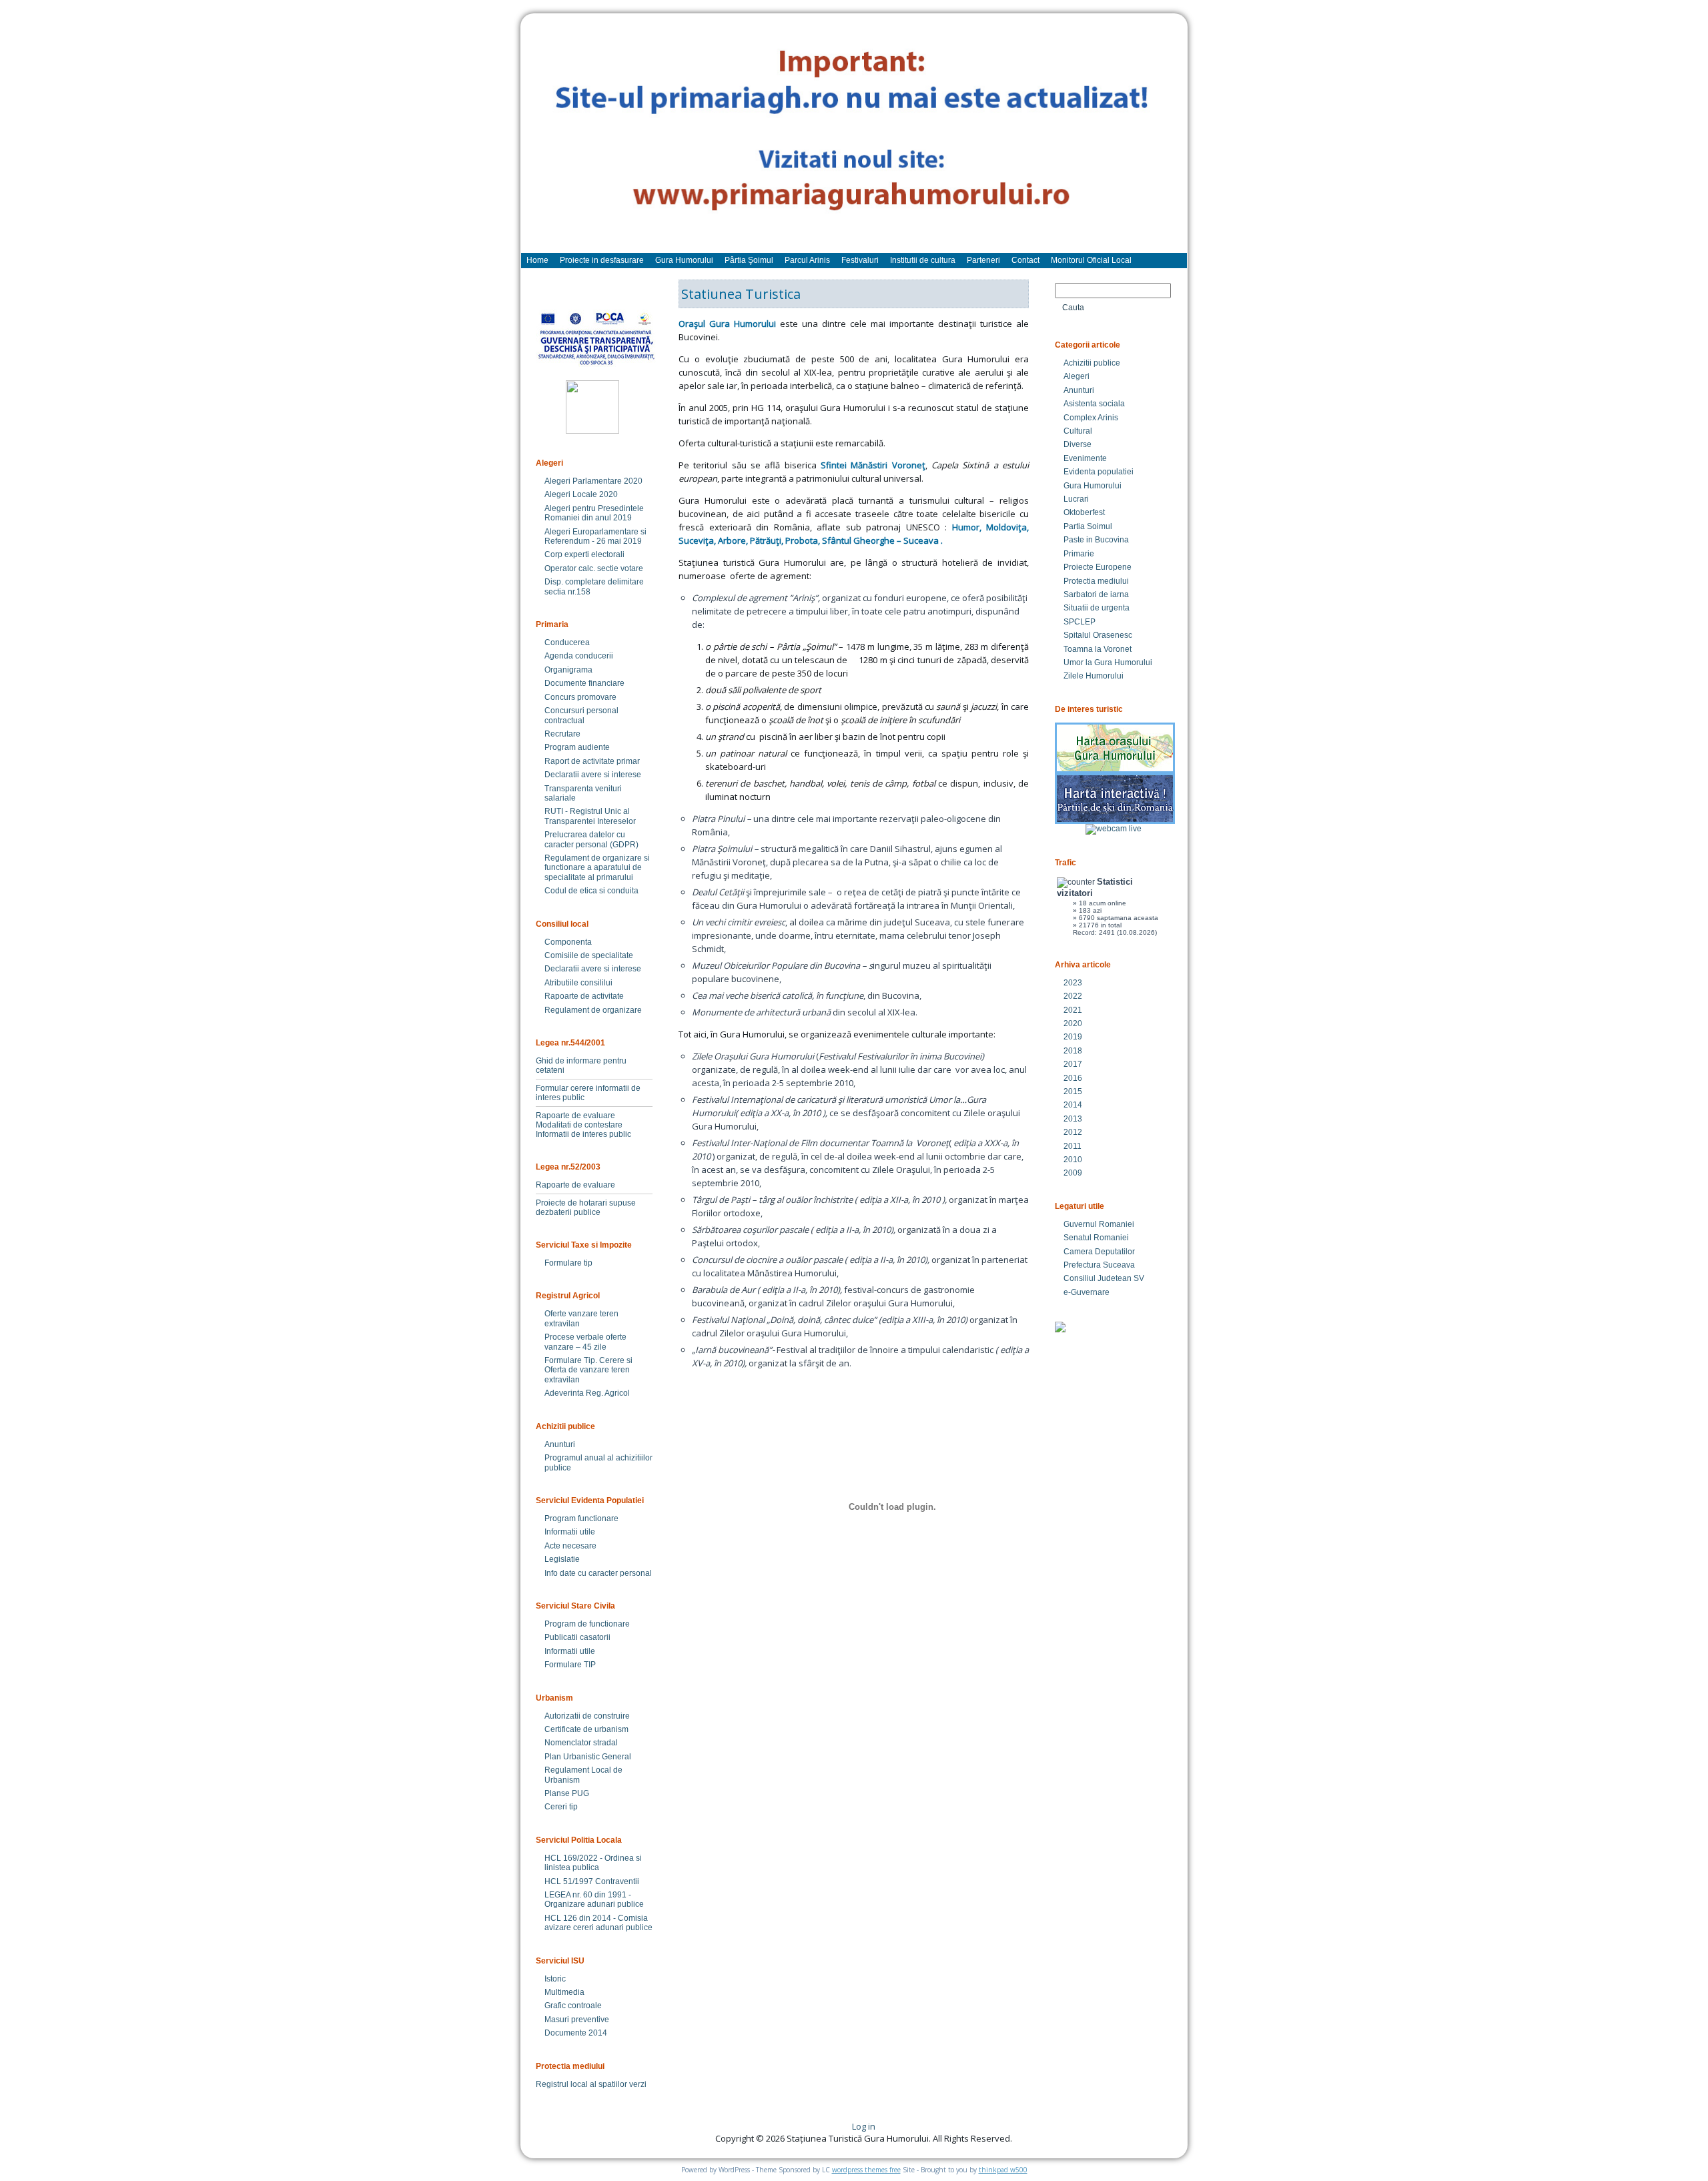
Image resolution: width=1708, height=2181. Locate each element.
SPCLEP (1080, 622)
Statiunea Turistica (741, 294)
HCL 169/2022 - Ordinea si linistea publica (593, 1863)
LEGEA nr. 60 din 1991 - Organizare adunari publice (594, 1899)
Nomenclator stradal (581, 1743)
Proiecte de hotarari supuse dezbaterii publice (586, 1208)
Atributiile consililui (578, 983)
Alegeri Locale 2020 (581, 494)
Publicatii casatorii (577, 1637)
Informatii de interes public (583, 1134)
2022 (1073, 996)
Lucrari (1076, 499)
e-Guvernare (1087, 1292)
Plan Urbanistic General (588, 1757)
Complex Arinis (1091, 418)
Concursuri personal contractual (581, 715)
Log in (864, 2126)
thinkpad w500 (1003, 2170)
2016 (1073, 1078)
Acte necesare (570, 1546)
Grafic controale (573, 2006)
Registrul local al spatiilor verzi (591, 2084)
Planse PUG (567, 1793)
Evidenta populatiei (1099, 472)
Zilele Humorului (1094, 676)
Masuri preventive (577, 2020)
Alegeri (1077, 376)
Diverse (1078, 444)
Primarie (1079, 554)
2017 (1073, 1064)
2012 (1073, 1132)
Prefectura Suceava (1099, 1265)
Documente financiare (584, 683)
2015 (1073, 1092)
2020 (1073, 1023)
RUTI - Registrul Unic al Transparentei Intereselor (590, 816)
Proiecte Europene (1098, 567)
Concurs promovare (580, 697)
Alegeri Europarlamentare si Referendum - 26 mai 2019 (595, 536)
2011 (1073, 1146)
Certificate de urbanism (586, 1729)
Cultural (1078, 431)
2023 (1073, 983)
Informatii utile (570, 1532)
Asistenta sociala (1094, 404)
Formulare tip (568, 1263)
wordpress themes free (866, 2170)
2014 (1073, 1105)
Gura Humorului (1093, 486)
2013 (1073, 1119)
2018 (1073, 1051)
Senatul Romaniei (1096, 1238)
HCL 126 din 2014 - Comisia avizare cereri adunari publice (598, 1923)
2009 (1073, 1173)
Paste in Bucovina (1096, 540)
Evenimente (1085, 458)
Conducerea (567, 642)
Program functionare (581, 1518)
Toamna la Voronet (1098, 649)
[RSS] (542, 2131)
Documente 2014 (576, 2033)
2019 (1073, 1037)
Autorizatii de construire (587, 1716)
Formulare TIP (570, 1665)
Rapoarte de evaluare (575, 1116)
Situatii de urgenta (1097, 608)
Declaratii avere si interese (593, 775)
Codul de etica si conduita (591, 891)
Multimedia (564, 1992)
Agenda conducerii (579, 656)
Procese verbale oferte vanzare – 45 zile (585, 1342)
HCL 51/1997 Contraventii (592, 1881)
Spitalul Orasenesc (1098, 635)
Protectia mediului (1096, 581)
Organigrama (568, 670)
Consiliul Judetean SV (1104, 1278)
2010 (1073, 1160)
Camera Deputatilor (1099, 1252)
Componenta (568, 942)
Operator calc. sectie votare (594, 568)
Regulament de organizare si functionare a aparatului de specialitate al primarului (597, 868)
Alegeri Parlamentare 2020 (593, 481)
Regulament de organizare (593, 1010)
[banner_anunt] (854, 139)
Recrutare (562, 734)
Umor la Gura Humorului (1108, 663)
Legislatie (562, 1559)
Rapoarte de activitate (584, 996)
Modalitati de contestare (579, 1125)
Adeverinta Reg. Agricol (587, 1393)
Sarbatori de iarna (1096, 594)
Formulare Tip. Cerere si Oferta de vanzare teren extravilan (588, 1370)
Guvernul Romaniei (1099, 1224)
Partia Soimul (1088, 526)
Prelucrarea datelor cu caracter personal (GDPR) (591, 839)
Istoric (555, 1979)
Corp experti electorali (584, 554)
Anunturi (560, 1444)
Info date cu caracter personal (598, 1573)
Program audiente (577, 747)
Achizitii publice (1092, 363)
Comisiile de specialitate (589, 955)
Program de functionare (587, 1624)
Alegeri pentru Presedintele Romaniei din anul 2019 (594, 513)
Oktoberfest (1084, 512)
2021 (1073, 1010)
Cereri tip (561, 1807)
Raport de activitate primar (592, 761)
